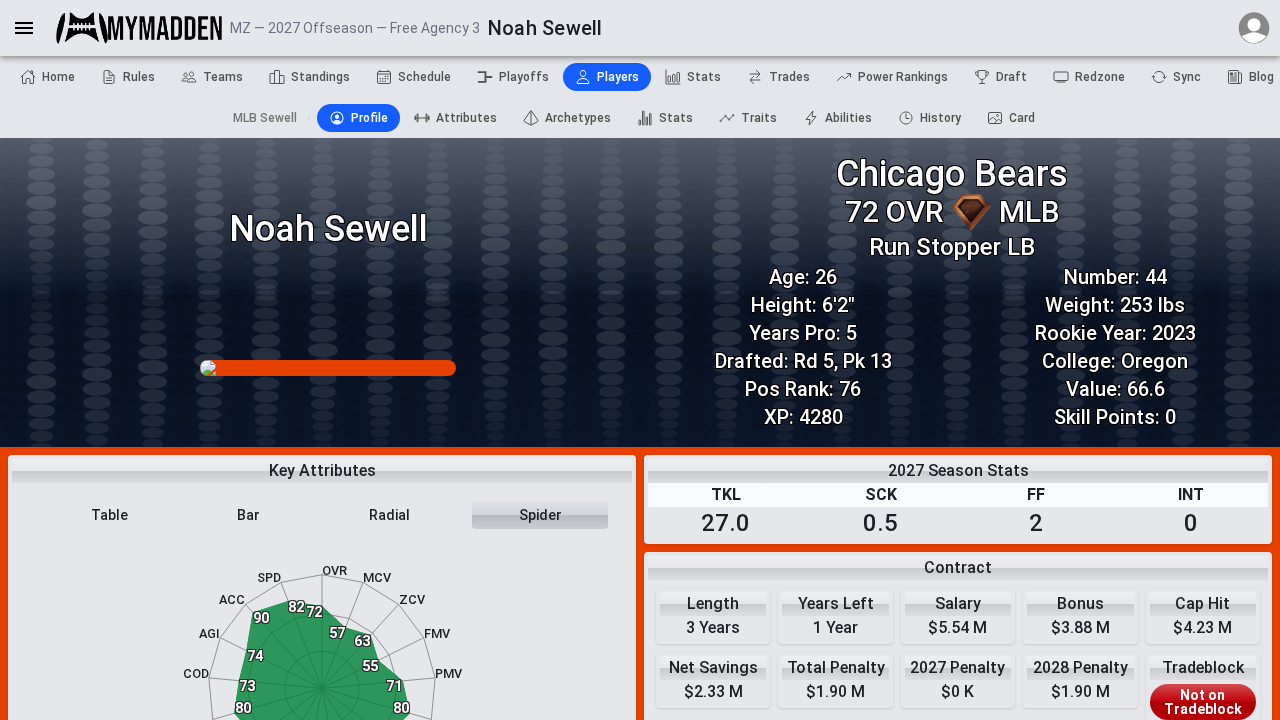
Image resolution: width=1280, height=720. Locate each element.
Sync (1187, 77)
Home (58, 77)
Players (618, 77)
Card (1022, 118)
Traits (759, 118)
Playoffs (524, 77)
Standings (320, 77)
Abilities (848, 118)
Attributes (466, 118)
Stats (704, 77)
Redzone (1100, 77)
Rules (139, 77)
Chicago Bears (952, 174)
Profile (369, 118)
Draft (1011, 77)
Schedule (424, 77)
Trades (789, 77)
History (940, 118)
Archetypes (578, 118)
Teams (223, 77)
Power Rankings (903, 77)
